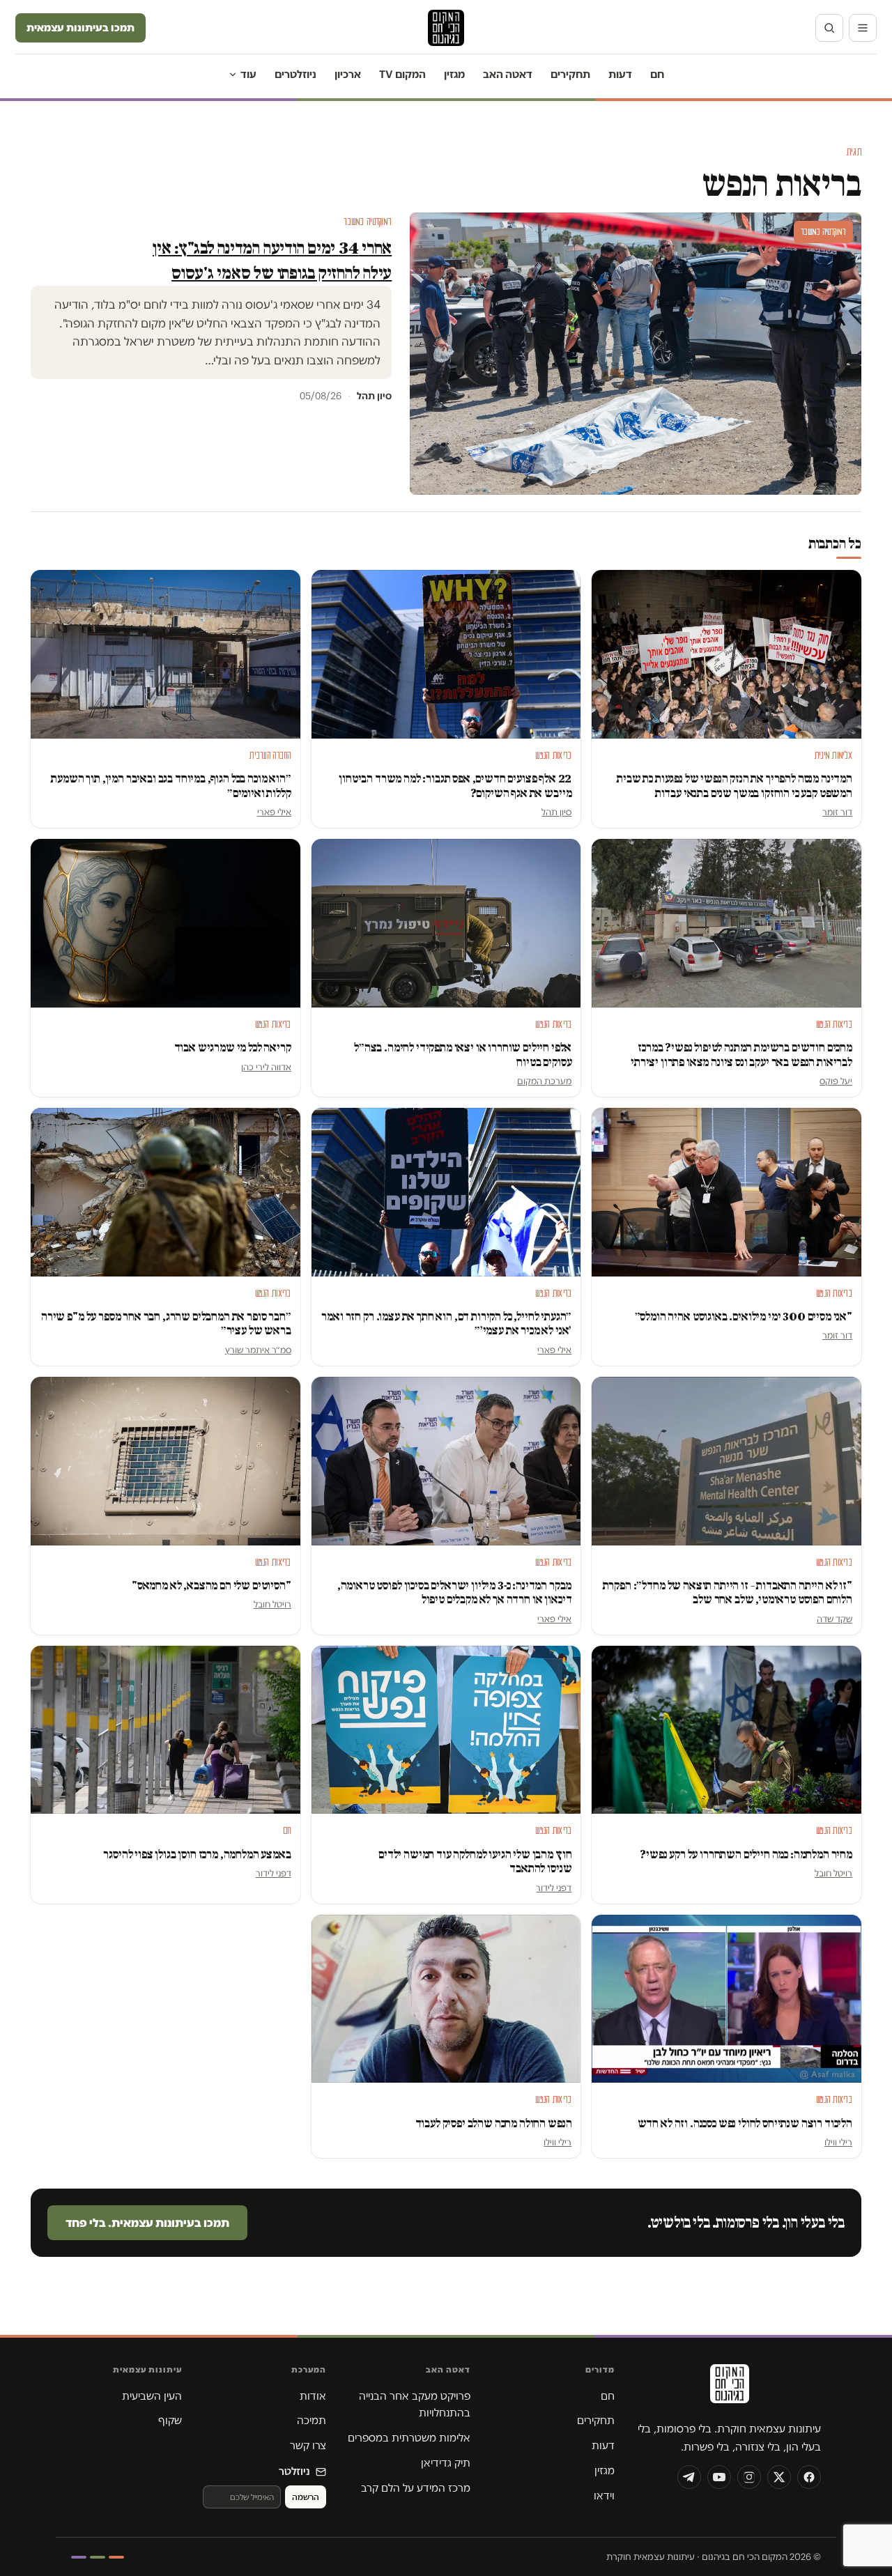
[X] (779, 2477)
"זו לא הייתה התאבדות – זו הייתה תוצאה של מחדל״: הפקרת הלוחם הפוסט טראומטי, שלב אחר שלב (728, 1592)
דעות (620, 74)
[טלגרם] (689, 2477)
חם (657, 74)
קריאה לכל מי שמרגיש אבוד (233, 1048)
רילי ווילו (838, 2142)
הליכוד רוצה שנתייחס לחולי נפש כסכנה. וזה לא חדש (745, 2123)
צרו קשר (308, 2445)
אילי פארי (274, 812)
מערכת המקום (544, 1081)
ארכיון (348, 74)
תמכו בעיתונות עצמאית (80, 28)
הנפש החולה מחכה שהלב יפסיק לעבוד (494, 2123)
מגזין (454, 74)
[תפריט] (863, 28)
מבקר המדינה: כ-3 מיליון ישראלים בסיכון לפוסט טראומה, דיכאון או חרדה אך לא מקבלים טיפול (455, 1592)
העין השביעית (152, 2396)
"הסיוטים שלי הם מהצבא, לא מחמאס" (212, 1586)
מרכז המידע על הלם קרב (416, 2488)
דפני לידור (554, 1888)
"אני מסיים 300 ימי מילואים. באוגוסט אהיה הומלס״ (744, 1317)
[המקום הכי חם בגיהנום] (728, 2389)
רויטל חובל (272, 1604)
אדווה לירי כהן (266, 1067)
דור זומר (837, 812)
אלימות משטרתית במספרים (409, 2438)
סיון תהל (556, 812)
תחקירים (570, 74)
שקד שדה (835, 1619)
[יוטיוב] (719, 2477)
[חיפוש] (829, 28)
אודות (313, 2396)
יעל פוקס (836, 1081)
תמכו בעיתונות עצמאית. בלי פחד (147, 2223)
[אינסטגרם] (749, 2477)
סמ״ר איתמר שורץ (258, 1350)
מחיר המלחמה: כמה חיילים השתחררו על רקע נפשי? (746, 1854)
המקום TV (402, 74)
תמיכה (312, 2420)
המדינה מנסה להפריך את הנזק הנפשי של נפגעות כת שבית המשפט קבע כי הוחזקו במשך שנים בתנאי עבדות (735, 786)
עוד (248, 74)
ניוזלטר (294, 2471)
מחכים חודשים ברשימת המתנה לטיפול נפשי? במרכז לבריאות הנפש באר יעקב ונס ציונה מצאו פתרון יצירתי (740, 1055)
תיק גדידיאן (446, 2463)
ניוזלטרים (295, 74)
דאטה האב (508, 74)
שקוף (170, 2420)
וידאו (604, 2496)
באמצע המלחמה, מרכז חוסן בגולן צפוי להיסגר (197, 1854)
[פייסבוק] (809, 2477)
